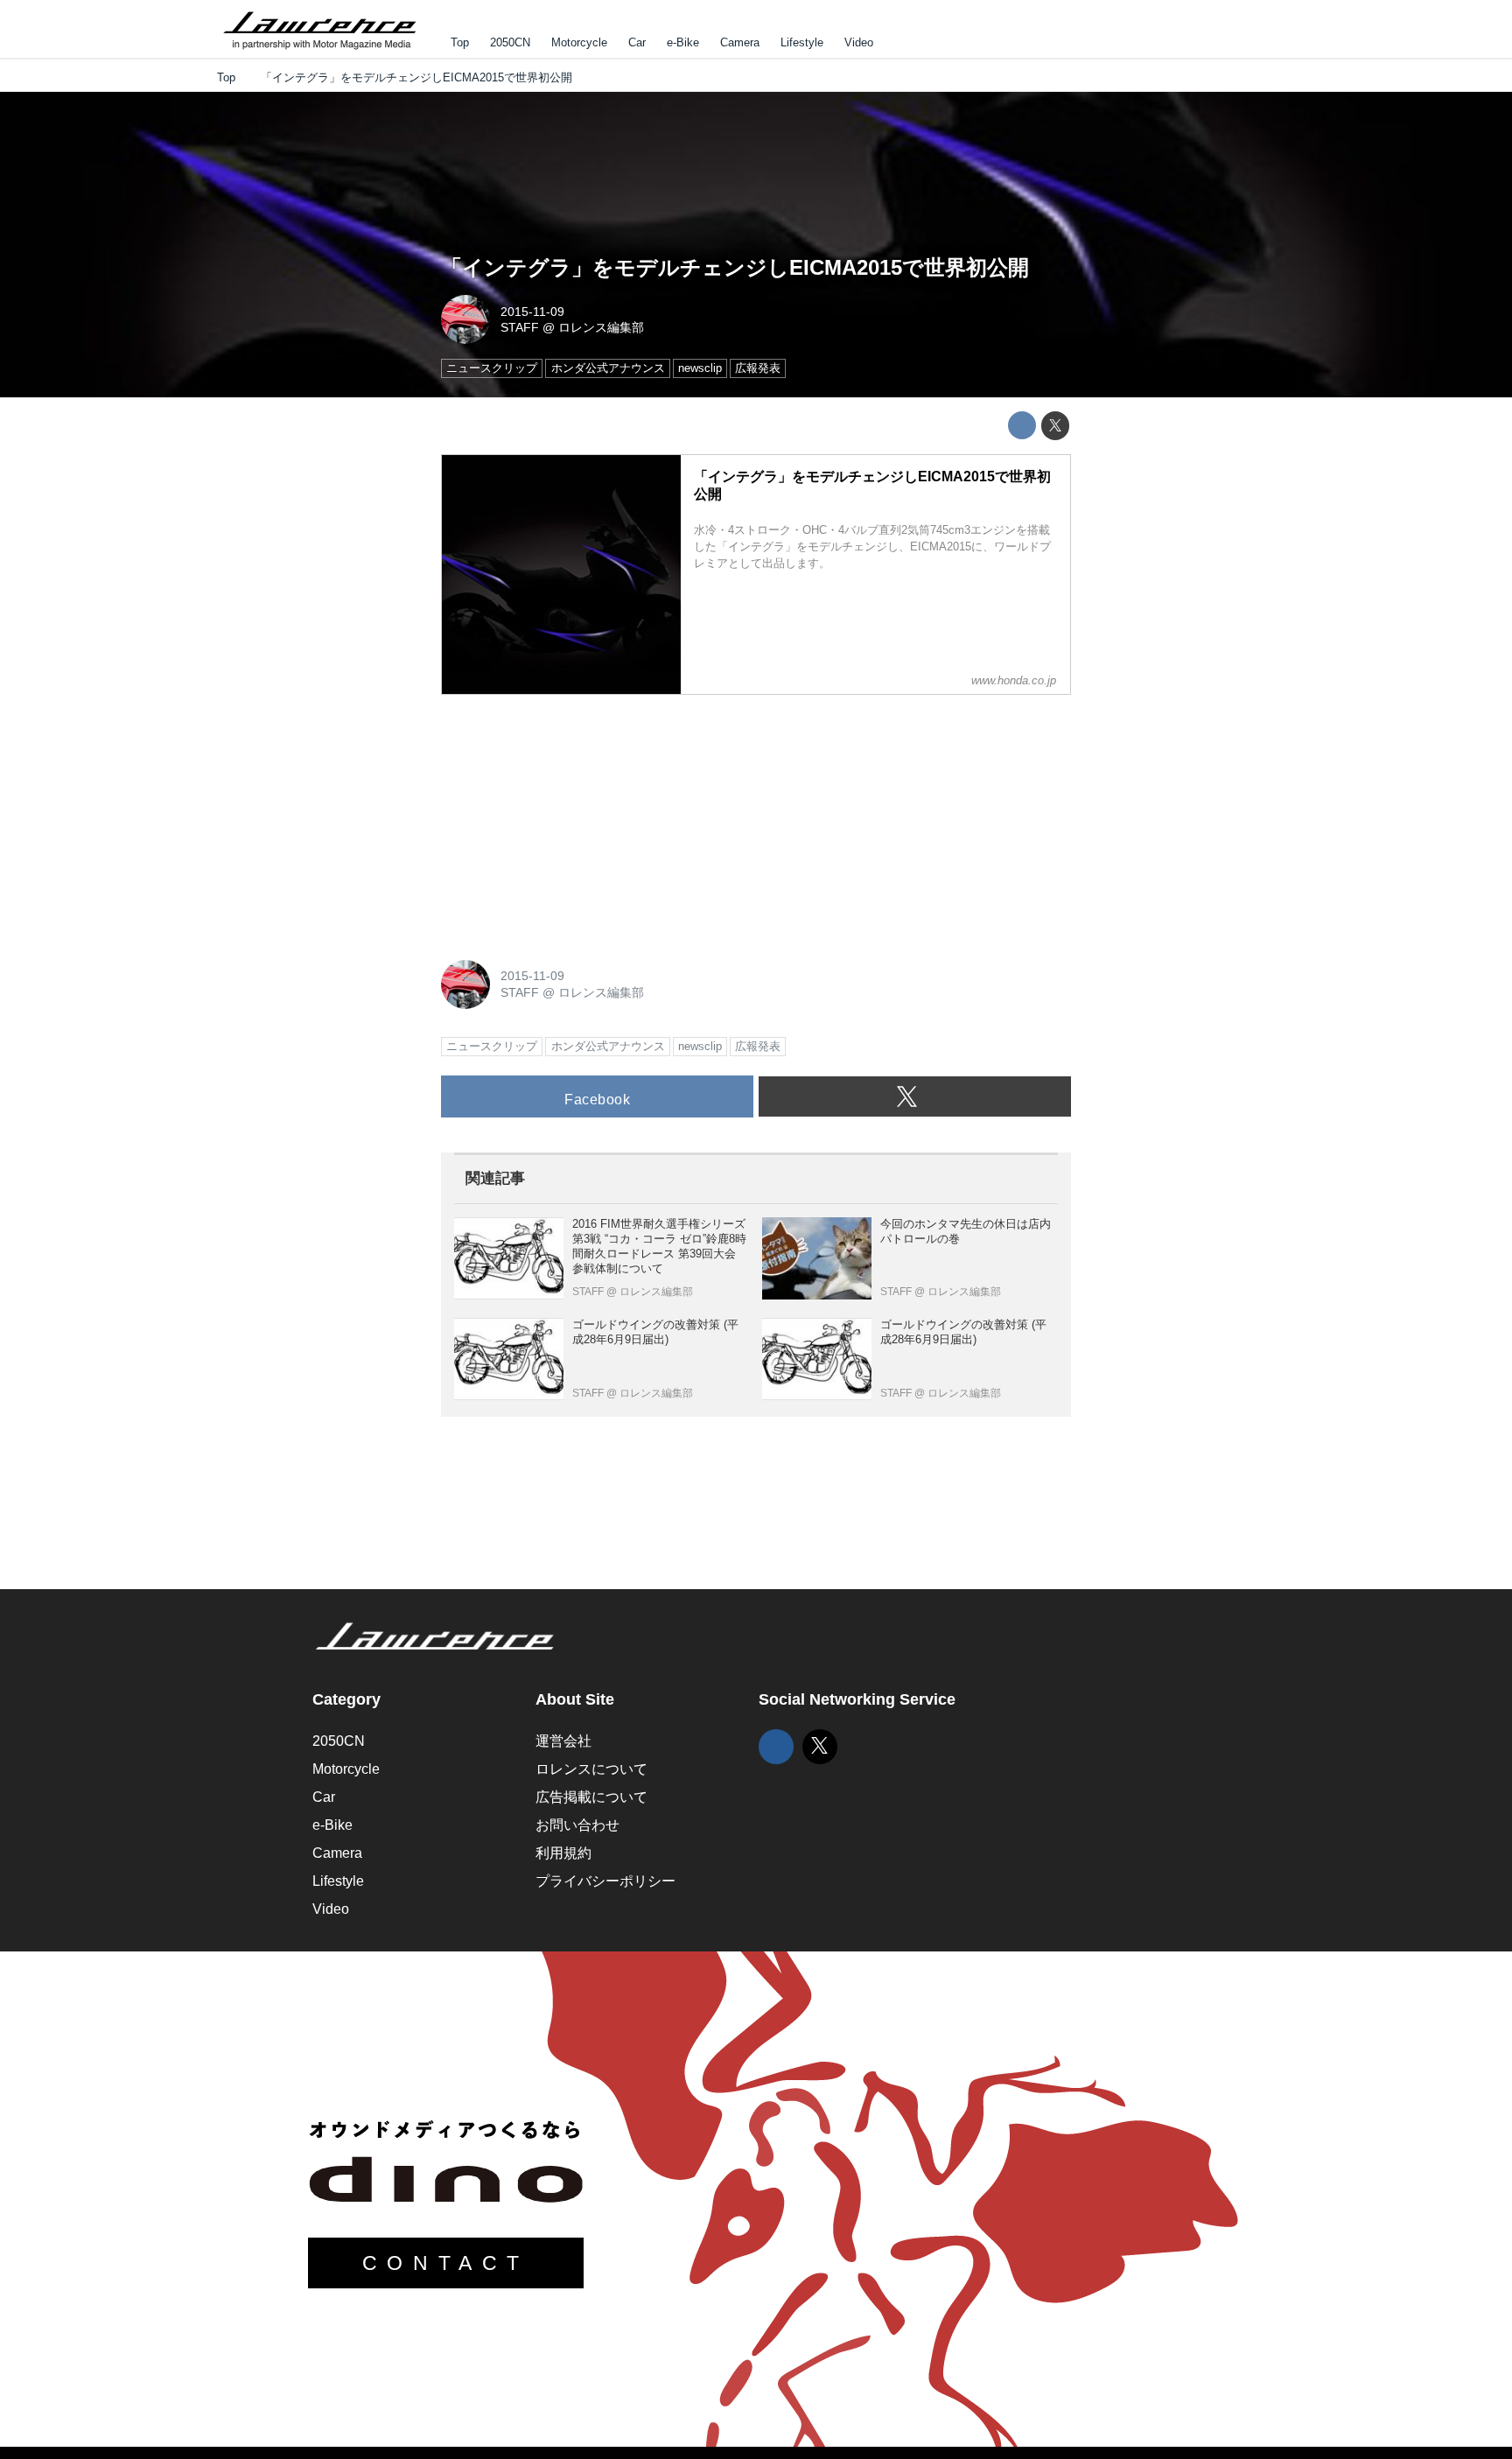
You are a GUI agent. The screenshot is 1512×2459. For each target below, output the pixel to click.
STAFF (520, 327)
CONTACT (446, 2263)
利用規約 (563, 1853)
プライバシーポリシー (605, 1881)
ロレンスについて (591, 1769)
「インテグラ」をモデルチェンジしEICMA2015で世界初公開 (735, 267)
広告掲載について (591, 1797)
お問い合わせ (577, 1825)
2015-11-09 (532, 312)
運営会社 (563, 1741)
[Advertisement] (572, 818)
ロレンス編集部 (601, 327)
